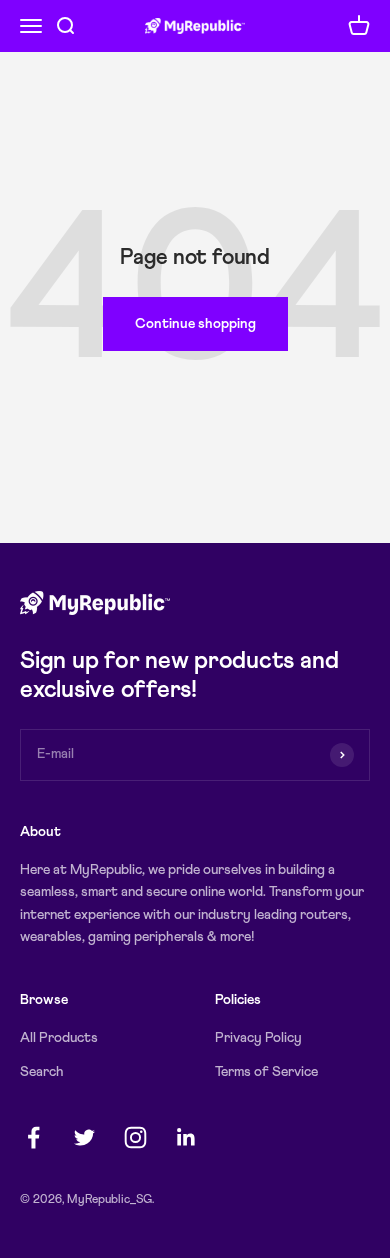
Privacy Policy (258, 1038)
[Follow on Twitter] (84, 1137)
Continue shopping (195, 324)
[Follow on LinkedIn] (186, 1137)
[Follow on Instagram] (135, 1137)
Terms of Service (266, 1072)
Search (42, 1072)
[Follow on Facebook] (33, 1137)
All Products (59, 1038)
